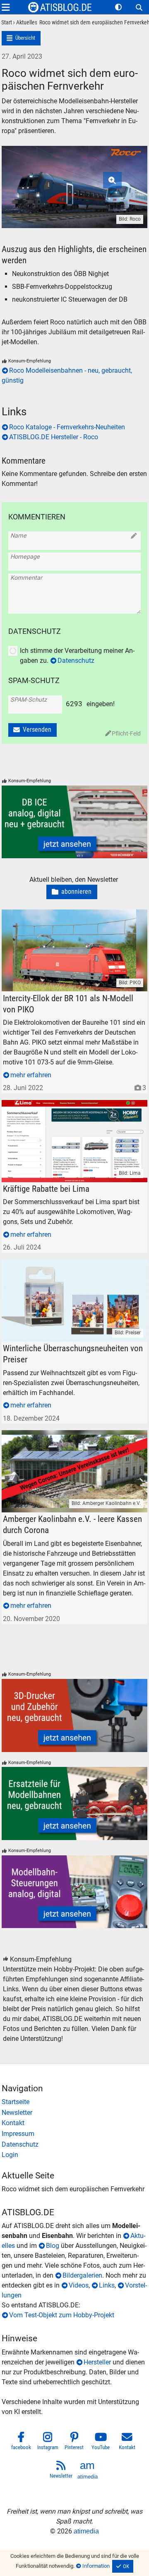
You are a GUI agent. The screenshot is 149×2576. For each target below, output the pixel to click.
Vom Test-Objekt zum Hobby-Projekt (62, 2315)
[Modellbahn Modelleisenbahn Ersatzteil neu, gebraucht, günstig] (75, 1803)
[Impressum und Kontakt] (75, 2134)
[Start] (7, 23)
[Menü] (6, 7)
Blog (53, 2246)
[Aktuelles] (25, 23)
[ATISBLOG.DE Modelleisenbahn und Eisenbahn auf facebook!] (22, 2443)
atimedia (86, 2531)
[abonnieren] (72, 892)
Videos (79, 2285)
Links (107, 2285)
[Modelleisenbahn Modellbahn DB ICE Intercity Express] (75, 822)
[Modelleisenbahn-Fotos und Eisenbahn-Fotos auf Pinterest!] (74, 2443)
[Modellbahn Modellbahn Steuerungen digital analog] (75, 1892)
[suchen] (139, 7)
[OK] (123, 2566)
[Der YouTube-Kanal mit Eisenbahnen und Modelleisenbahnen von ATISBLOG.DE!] (101, 2443)
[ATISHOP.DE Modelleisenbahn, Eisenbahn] (75, 2102)
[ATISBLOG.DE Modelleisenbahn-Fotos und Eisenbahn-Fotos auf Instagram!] (48, 2443)
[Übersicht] (21, 38)
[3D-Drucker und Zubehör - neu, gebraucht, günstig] (75, 1715)
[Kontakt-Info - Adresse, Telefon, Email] (75, 2123)
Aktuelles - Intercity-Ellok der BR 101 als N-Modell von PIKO (73, 919)
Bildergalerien (82, 2275)
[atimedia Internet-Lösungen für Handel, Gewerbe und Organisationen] (88, 2471)
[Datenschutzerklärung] (75, 2145)
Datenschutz (76, 661)
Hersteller (97, 2362)
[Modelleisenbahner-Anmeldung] (75, 2155)
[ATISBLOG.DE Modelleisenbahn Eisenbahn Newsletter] (61, 2471)
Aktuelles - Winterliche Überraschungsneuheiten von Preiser (71, 1269)
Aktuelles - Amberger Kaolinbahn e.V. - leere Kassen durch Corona (71, 1440)
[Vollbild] (75, 177)
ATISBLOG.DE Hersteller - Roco (54, 437)
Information (96, 2566)
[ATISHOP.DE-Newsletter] (75, 2113)
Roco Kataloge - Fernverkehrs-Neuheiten (67, 427)
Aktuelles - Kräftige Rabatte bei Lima (55, 1105)
